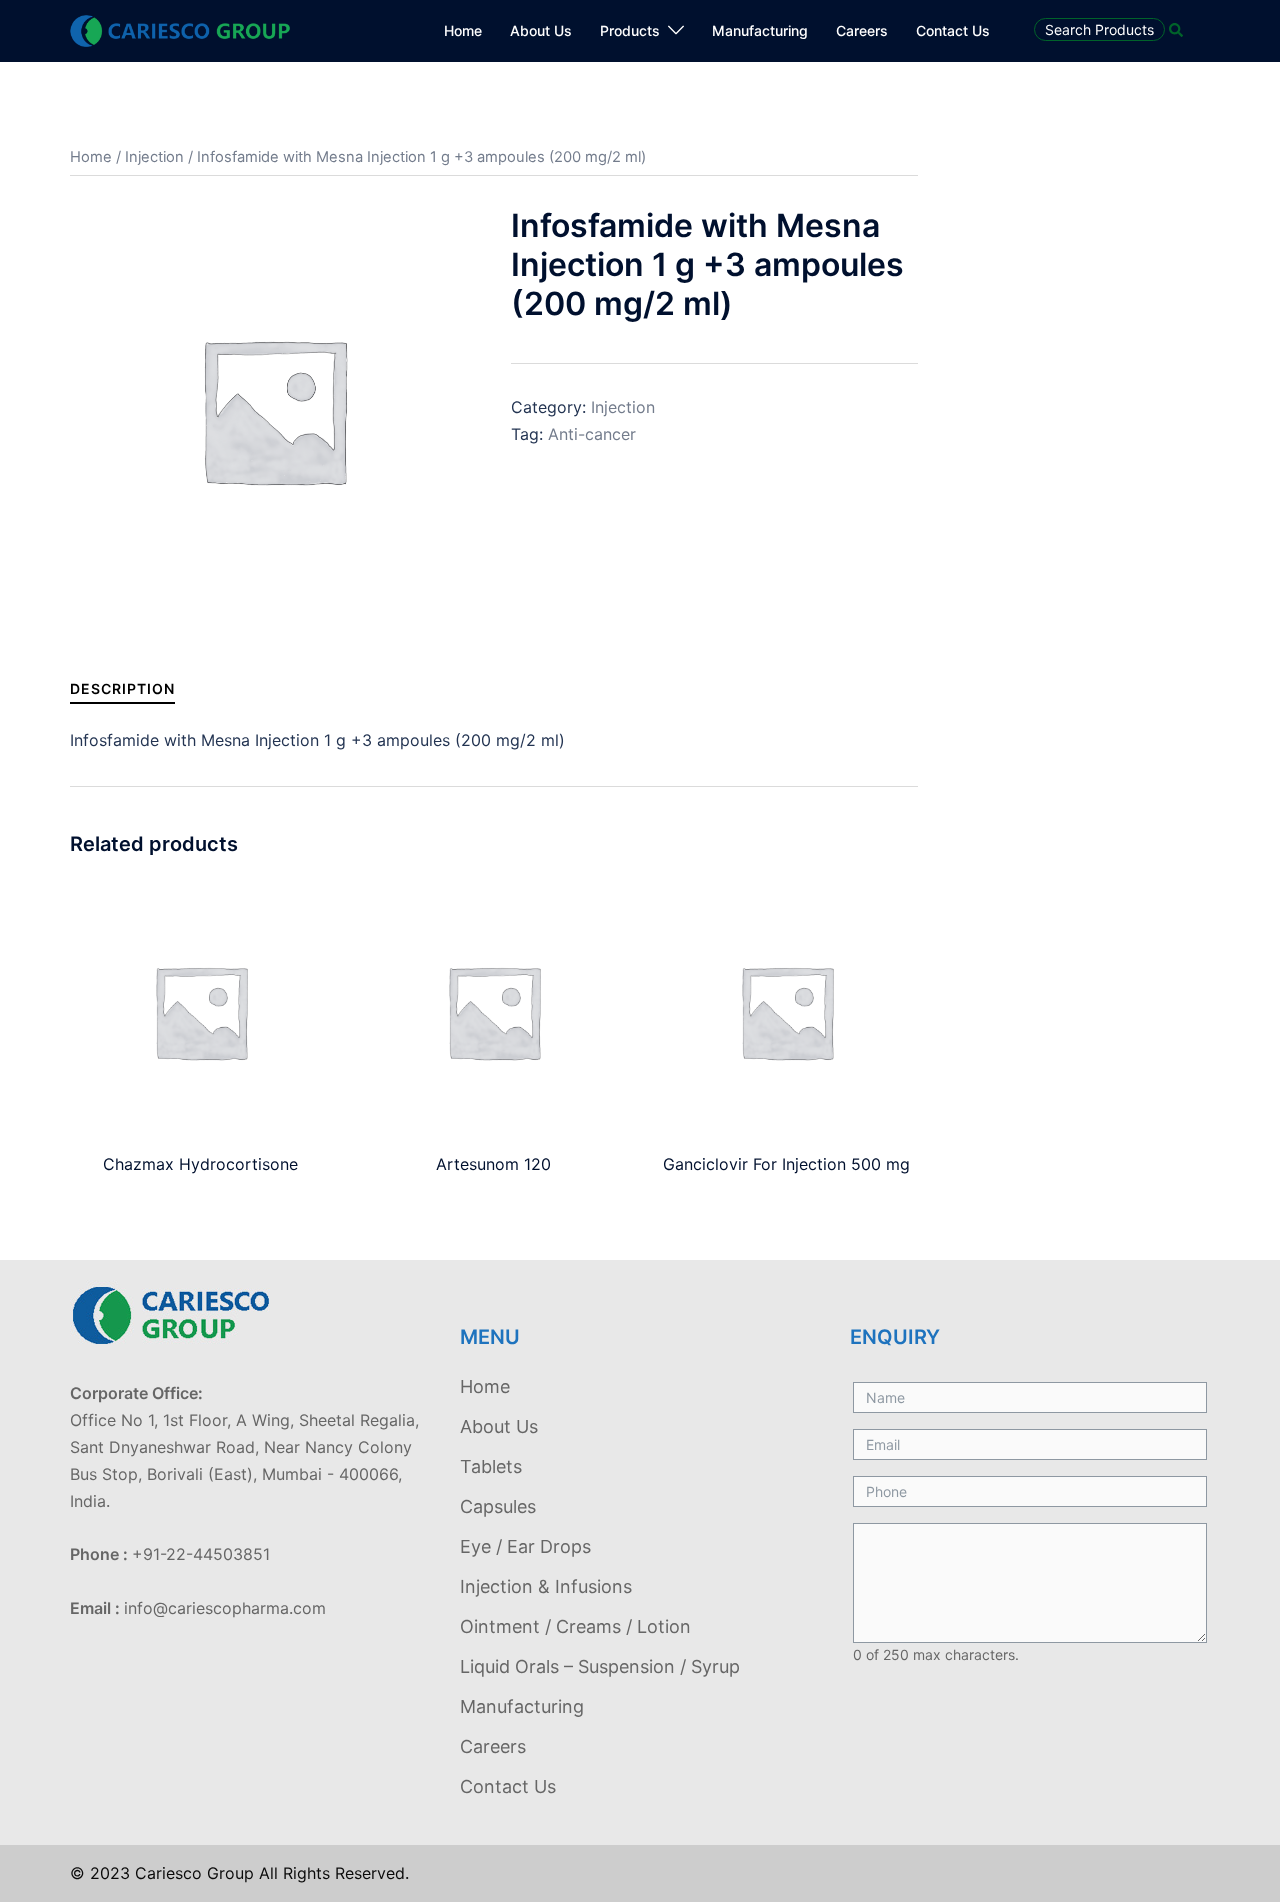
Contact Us (953, 30)
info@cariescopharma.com (225, 1608)
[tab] (122, 688)
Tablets (491, 1466)
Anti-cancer (592, 434)
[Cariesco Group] (180, 29)
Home (463, 30)
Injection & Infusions (546, 1586)
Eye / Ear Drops (525, 1546)
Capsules (498, 1506)
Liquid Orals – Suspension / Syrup (600, 1666)
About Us (541, 30)
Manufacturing (760, 30)
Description (122, 688)
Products (630, 30)
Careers (862, 30)
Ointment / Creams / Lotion (575, 1626)
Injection (154, 157)
